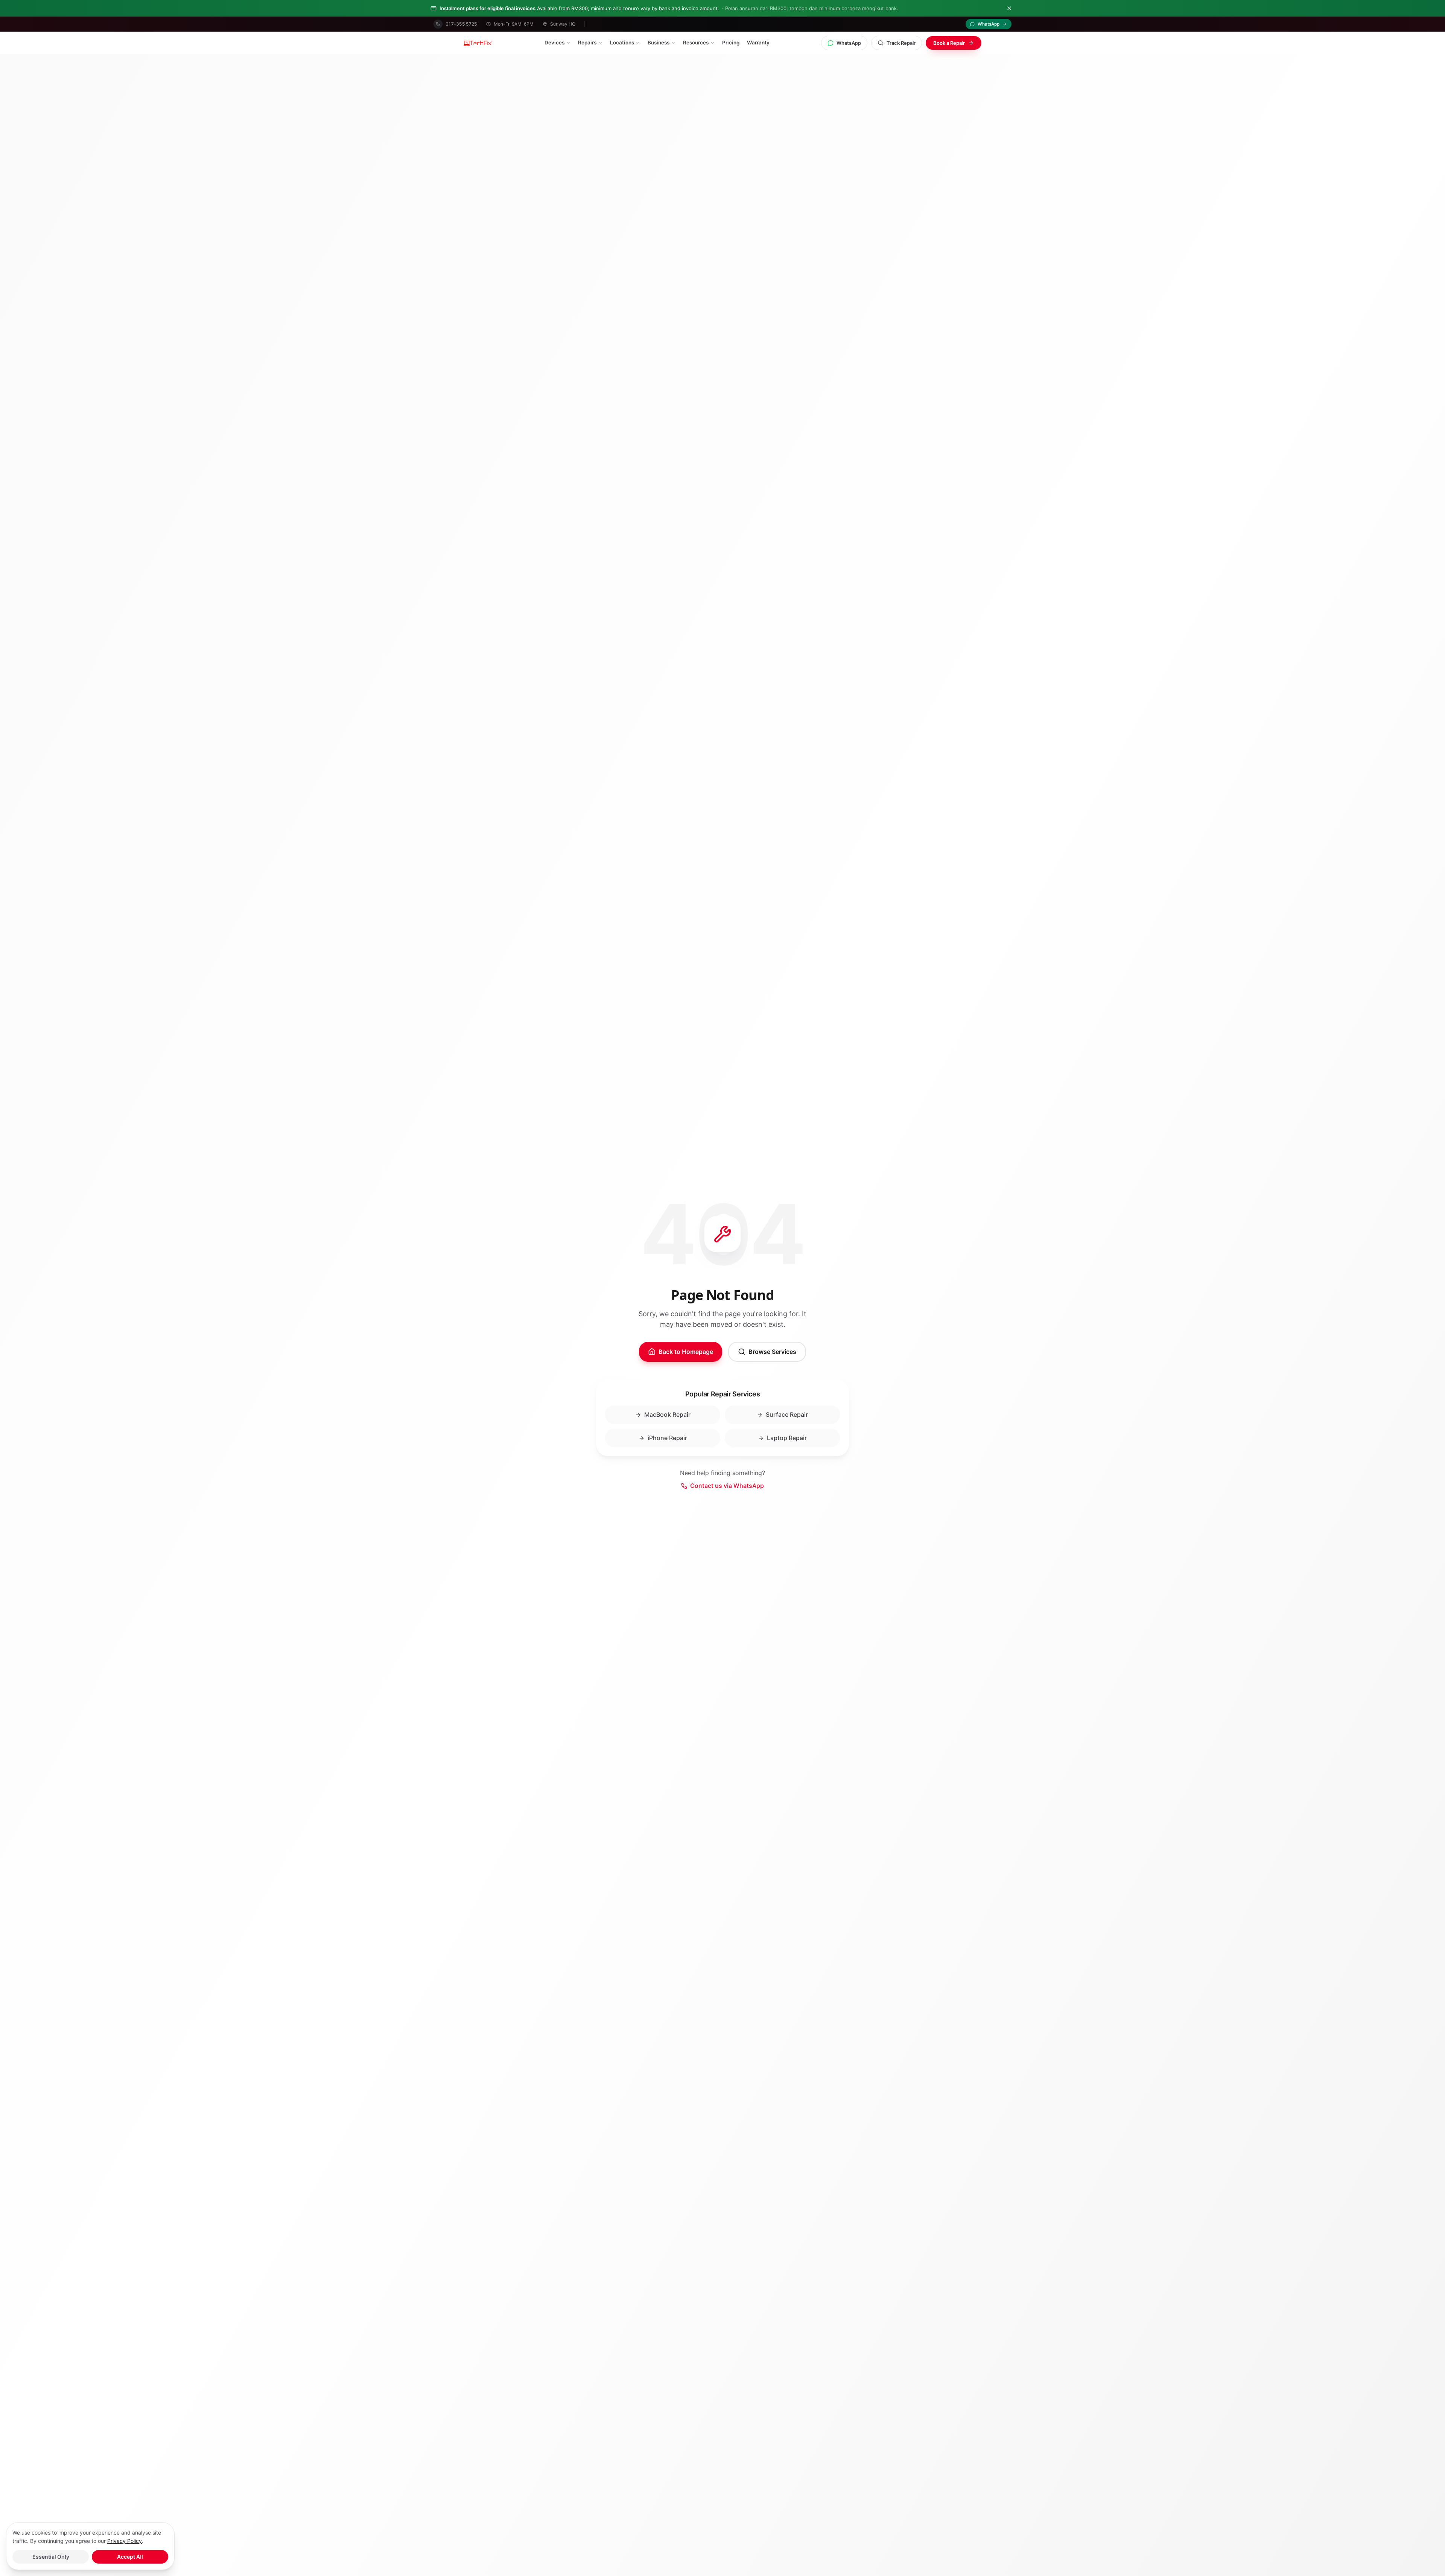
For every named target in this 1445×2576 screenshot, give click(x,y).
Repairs (587, 43)
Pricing (731, 43)
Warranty (758, 43)
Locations (622, 43)
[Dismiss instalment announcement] (1009, 8)
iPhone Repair (667, 1438)
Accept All (130, 2557)
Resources (696, 43)
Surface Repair (787, 1414)
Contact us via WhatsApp (727, 1486)
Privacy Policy (125, 2541)
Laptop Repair (787, 1438)
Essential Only (51, 2557)
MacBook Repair (667, 1414)
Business (659, 43)
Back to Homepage (686, 1352)
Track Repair (901, 43)
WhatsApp (849, 43)
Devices (554, 43)
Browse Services (772, 1352)
